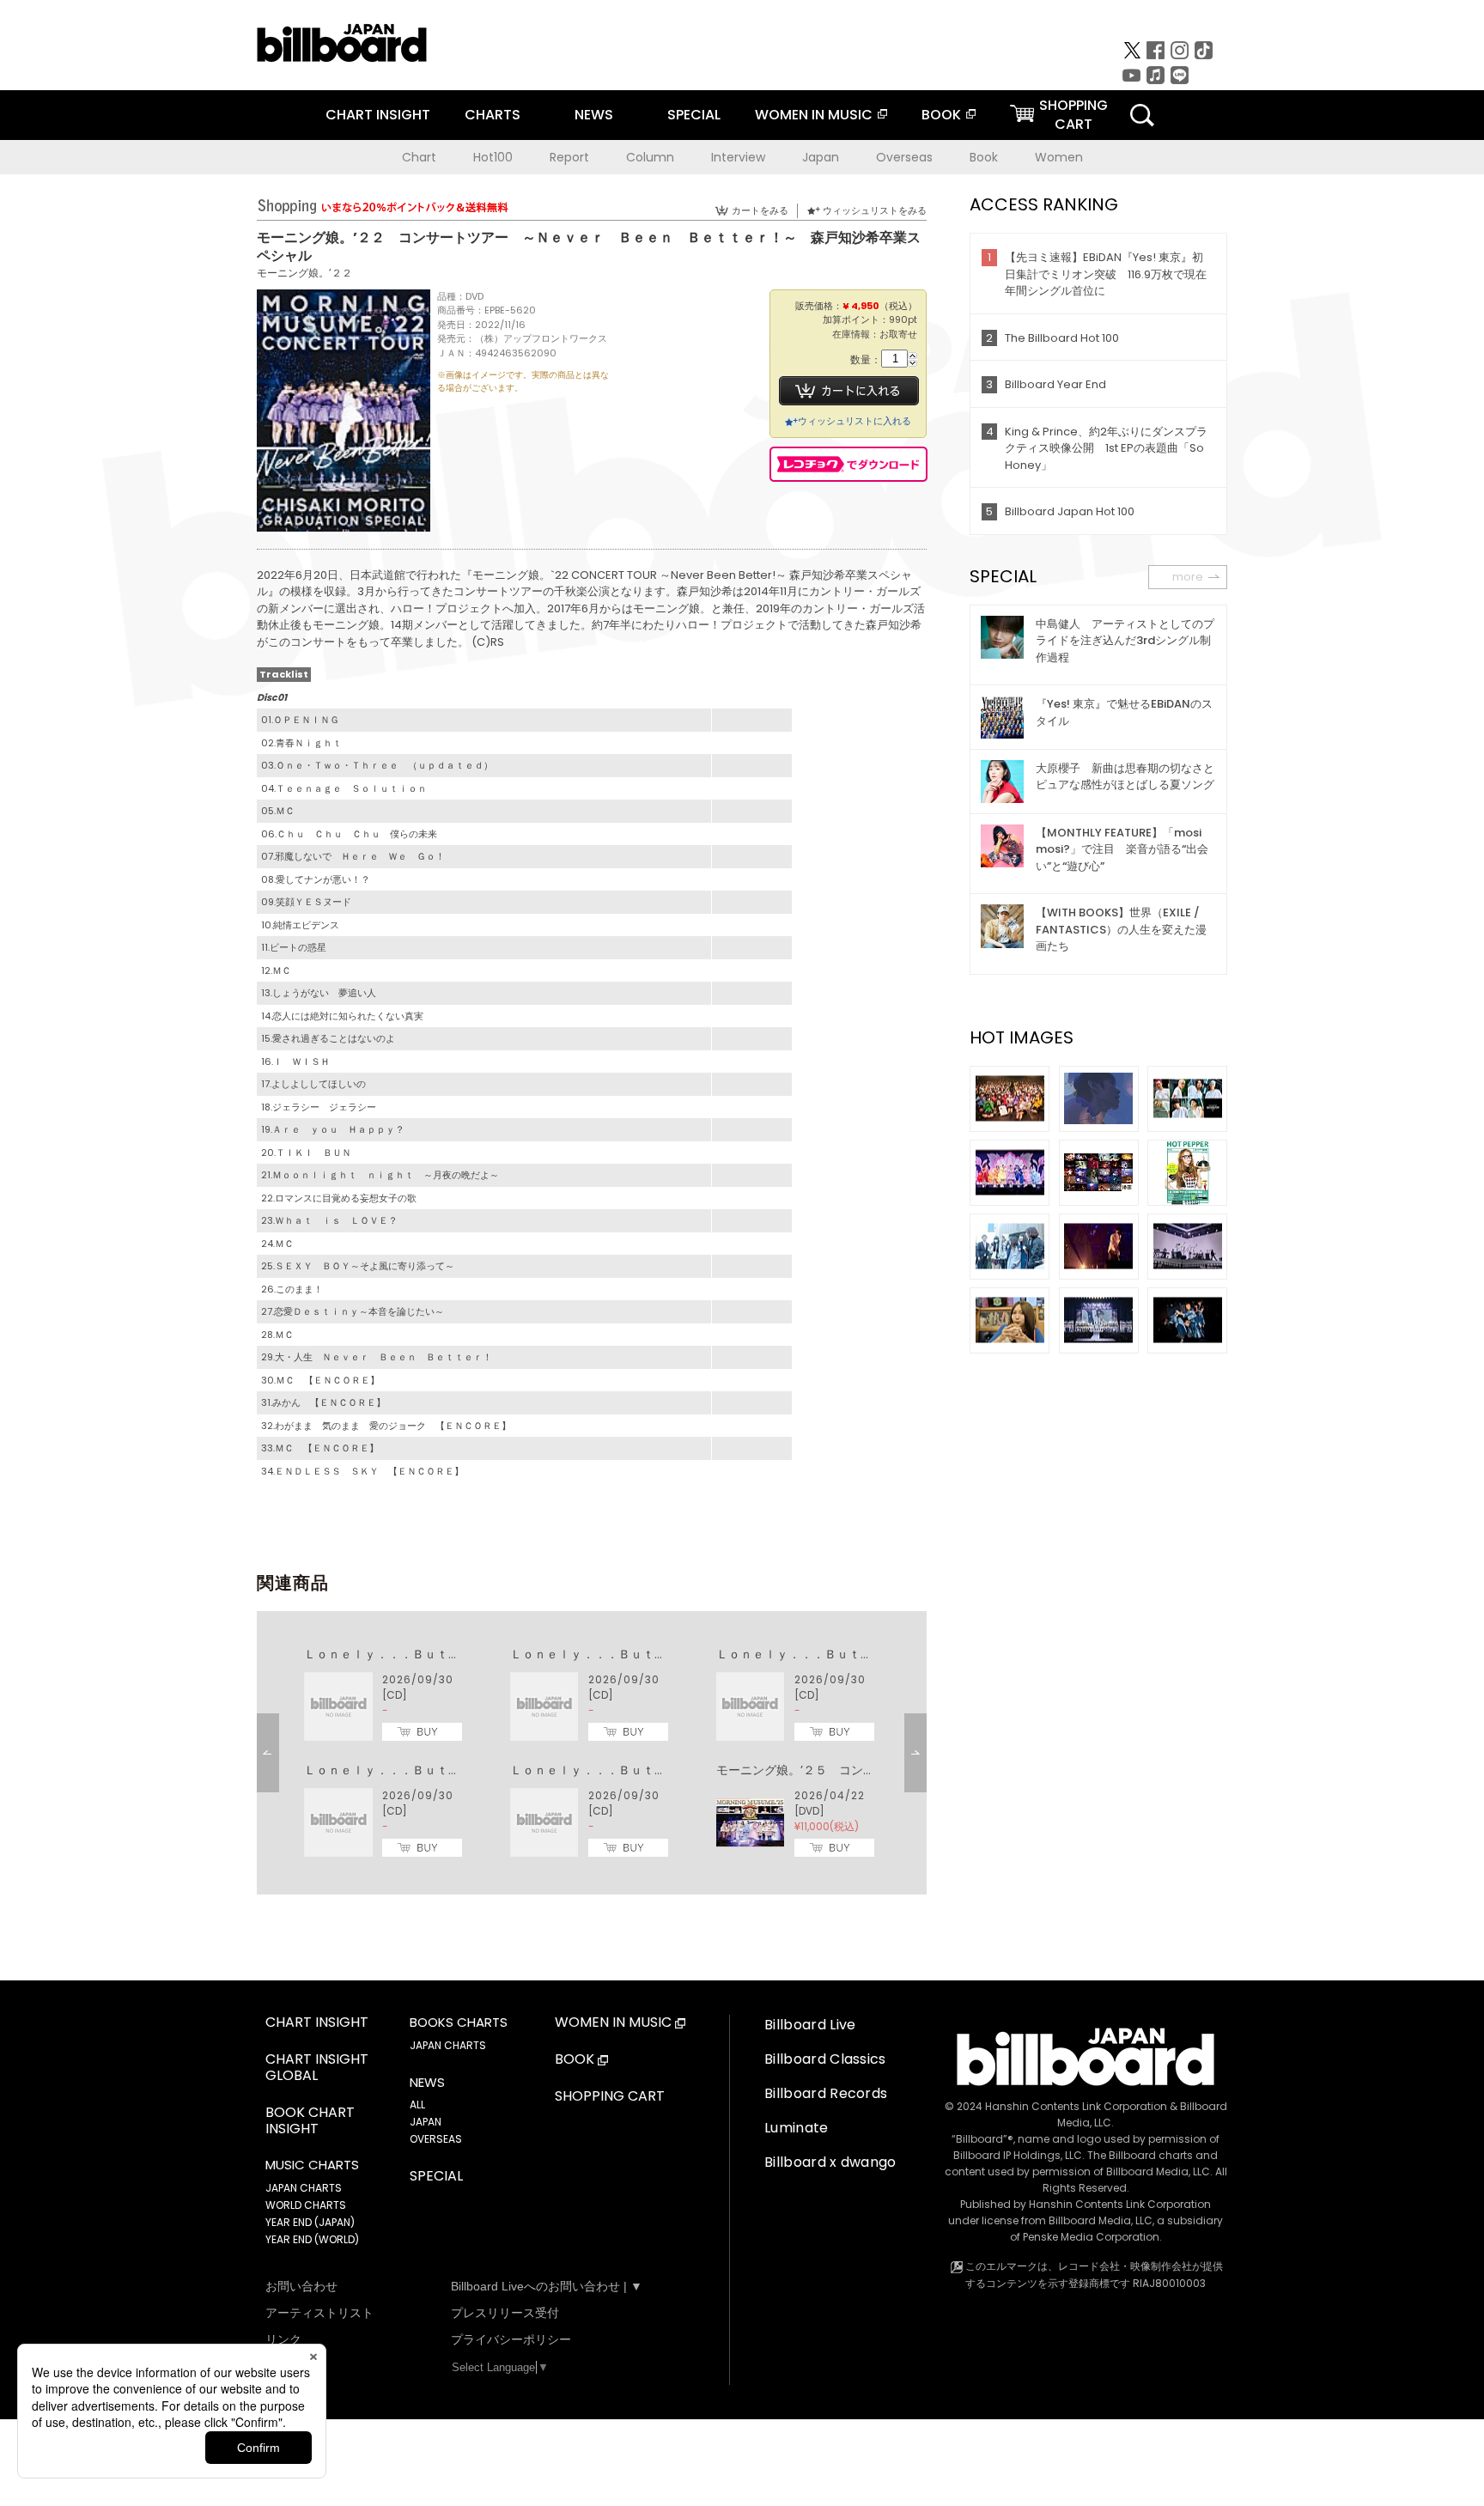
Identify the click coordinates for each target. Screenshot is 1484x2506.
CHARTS (493, 115)
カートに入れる (849, 391)
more (1188, 577)
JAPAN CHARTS (304, 2188)
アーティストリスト (319, 2313)
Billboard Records (826, 2093)
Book (984, 157)
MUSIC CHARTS (312, 2165)
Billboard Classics (825, 2059)
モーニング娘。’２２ (304, 273)
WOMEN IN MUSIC (814, 115)
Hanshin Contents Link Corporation (1076, 2106)
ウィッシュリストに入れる (855, 421)
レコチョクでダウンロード (848, 464)
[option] (592, 1753)
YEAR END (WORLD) (312, 2239)
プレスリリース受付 (505, 2313)
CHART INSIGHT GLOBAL (317, 2068)
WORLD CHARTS (306, 2205)
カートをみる (760, 210)
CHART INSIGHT (378, 115)
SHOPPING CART (610, 2097)
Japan (821, 157)
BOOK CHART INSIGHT (310, 2121)
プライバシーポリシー (511, 2339)
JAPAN (426, 2122)
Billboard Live (810, 2025)
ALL (417, 2105)
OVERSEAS (436, 2139)
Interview (738, 157)
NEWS (594, 115)
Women (1059, 157)
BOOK (941, 115)
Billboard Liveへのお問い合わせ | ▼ (547, 2286)
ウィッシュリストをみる (875, 210)
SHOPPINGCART (1073, 115)
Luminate (797, 2128)
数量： (866, 359)
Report (569, 157)
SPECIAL (694, 115)
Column (650, 157)
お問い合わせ (301, 2286)
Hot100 (493, 157)
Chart (419, 157)
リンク (283, 2339)
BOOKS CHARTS (459, 2022)
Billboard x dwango (830, 2162)
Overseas (904, 157)
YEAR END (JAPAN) (310, 2222)
